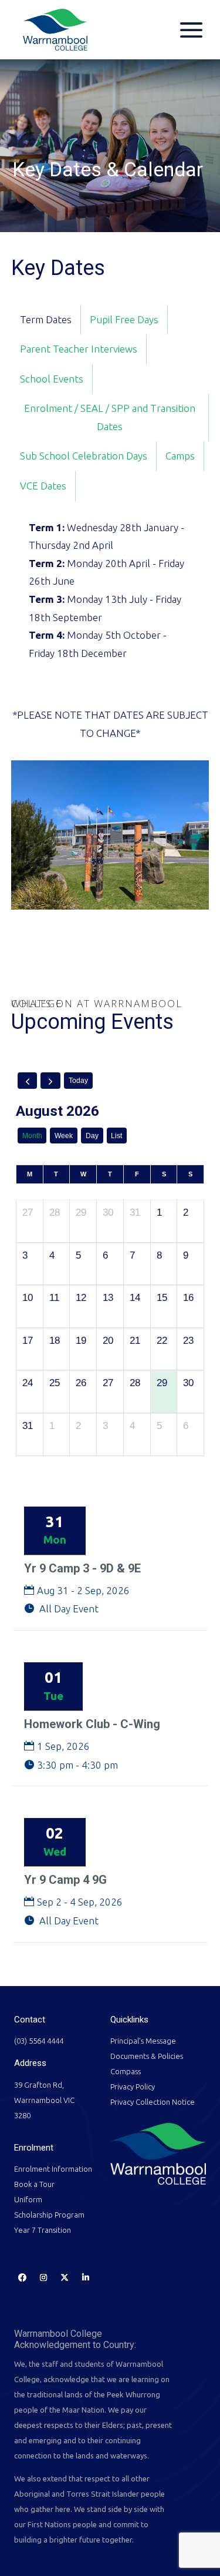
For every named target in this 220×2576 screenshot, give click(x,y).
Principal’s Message (143, 2041)
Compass (126, 2071)
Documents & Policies (147, 2056)
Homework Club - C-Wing (92, 1724)
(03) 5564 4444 (39, 2041)
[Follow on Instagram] (43, 2278)
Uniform (28, 2199)
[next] (50, 1081)
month (32, 1136)
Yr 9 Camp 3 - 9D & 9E (82, 1568)
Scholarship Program (49, 2215)
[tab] (46, 320)
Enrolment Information (53, 2169)
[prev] (28, 1081)
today (78, 1081)
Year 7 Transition (43, 2230)
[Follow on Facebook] (22, 2278)
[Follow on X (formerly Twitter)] (65, 2278)
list (116, 1136)
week (64, 1136)
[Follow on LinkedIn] (86, 2278)
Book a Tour (34, 2184)
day (92, 1136)
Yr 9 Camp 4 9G (65, 1880)
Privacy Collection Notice (153, 2102)
